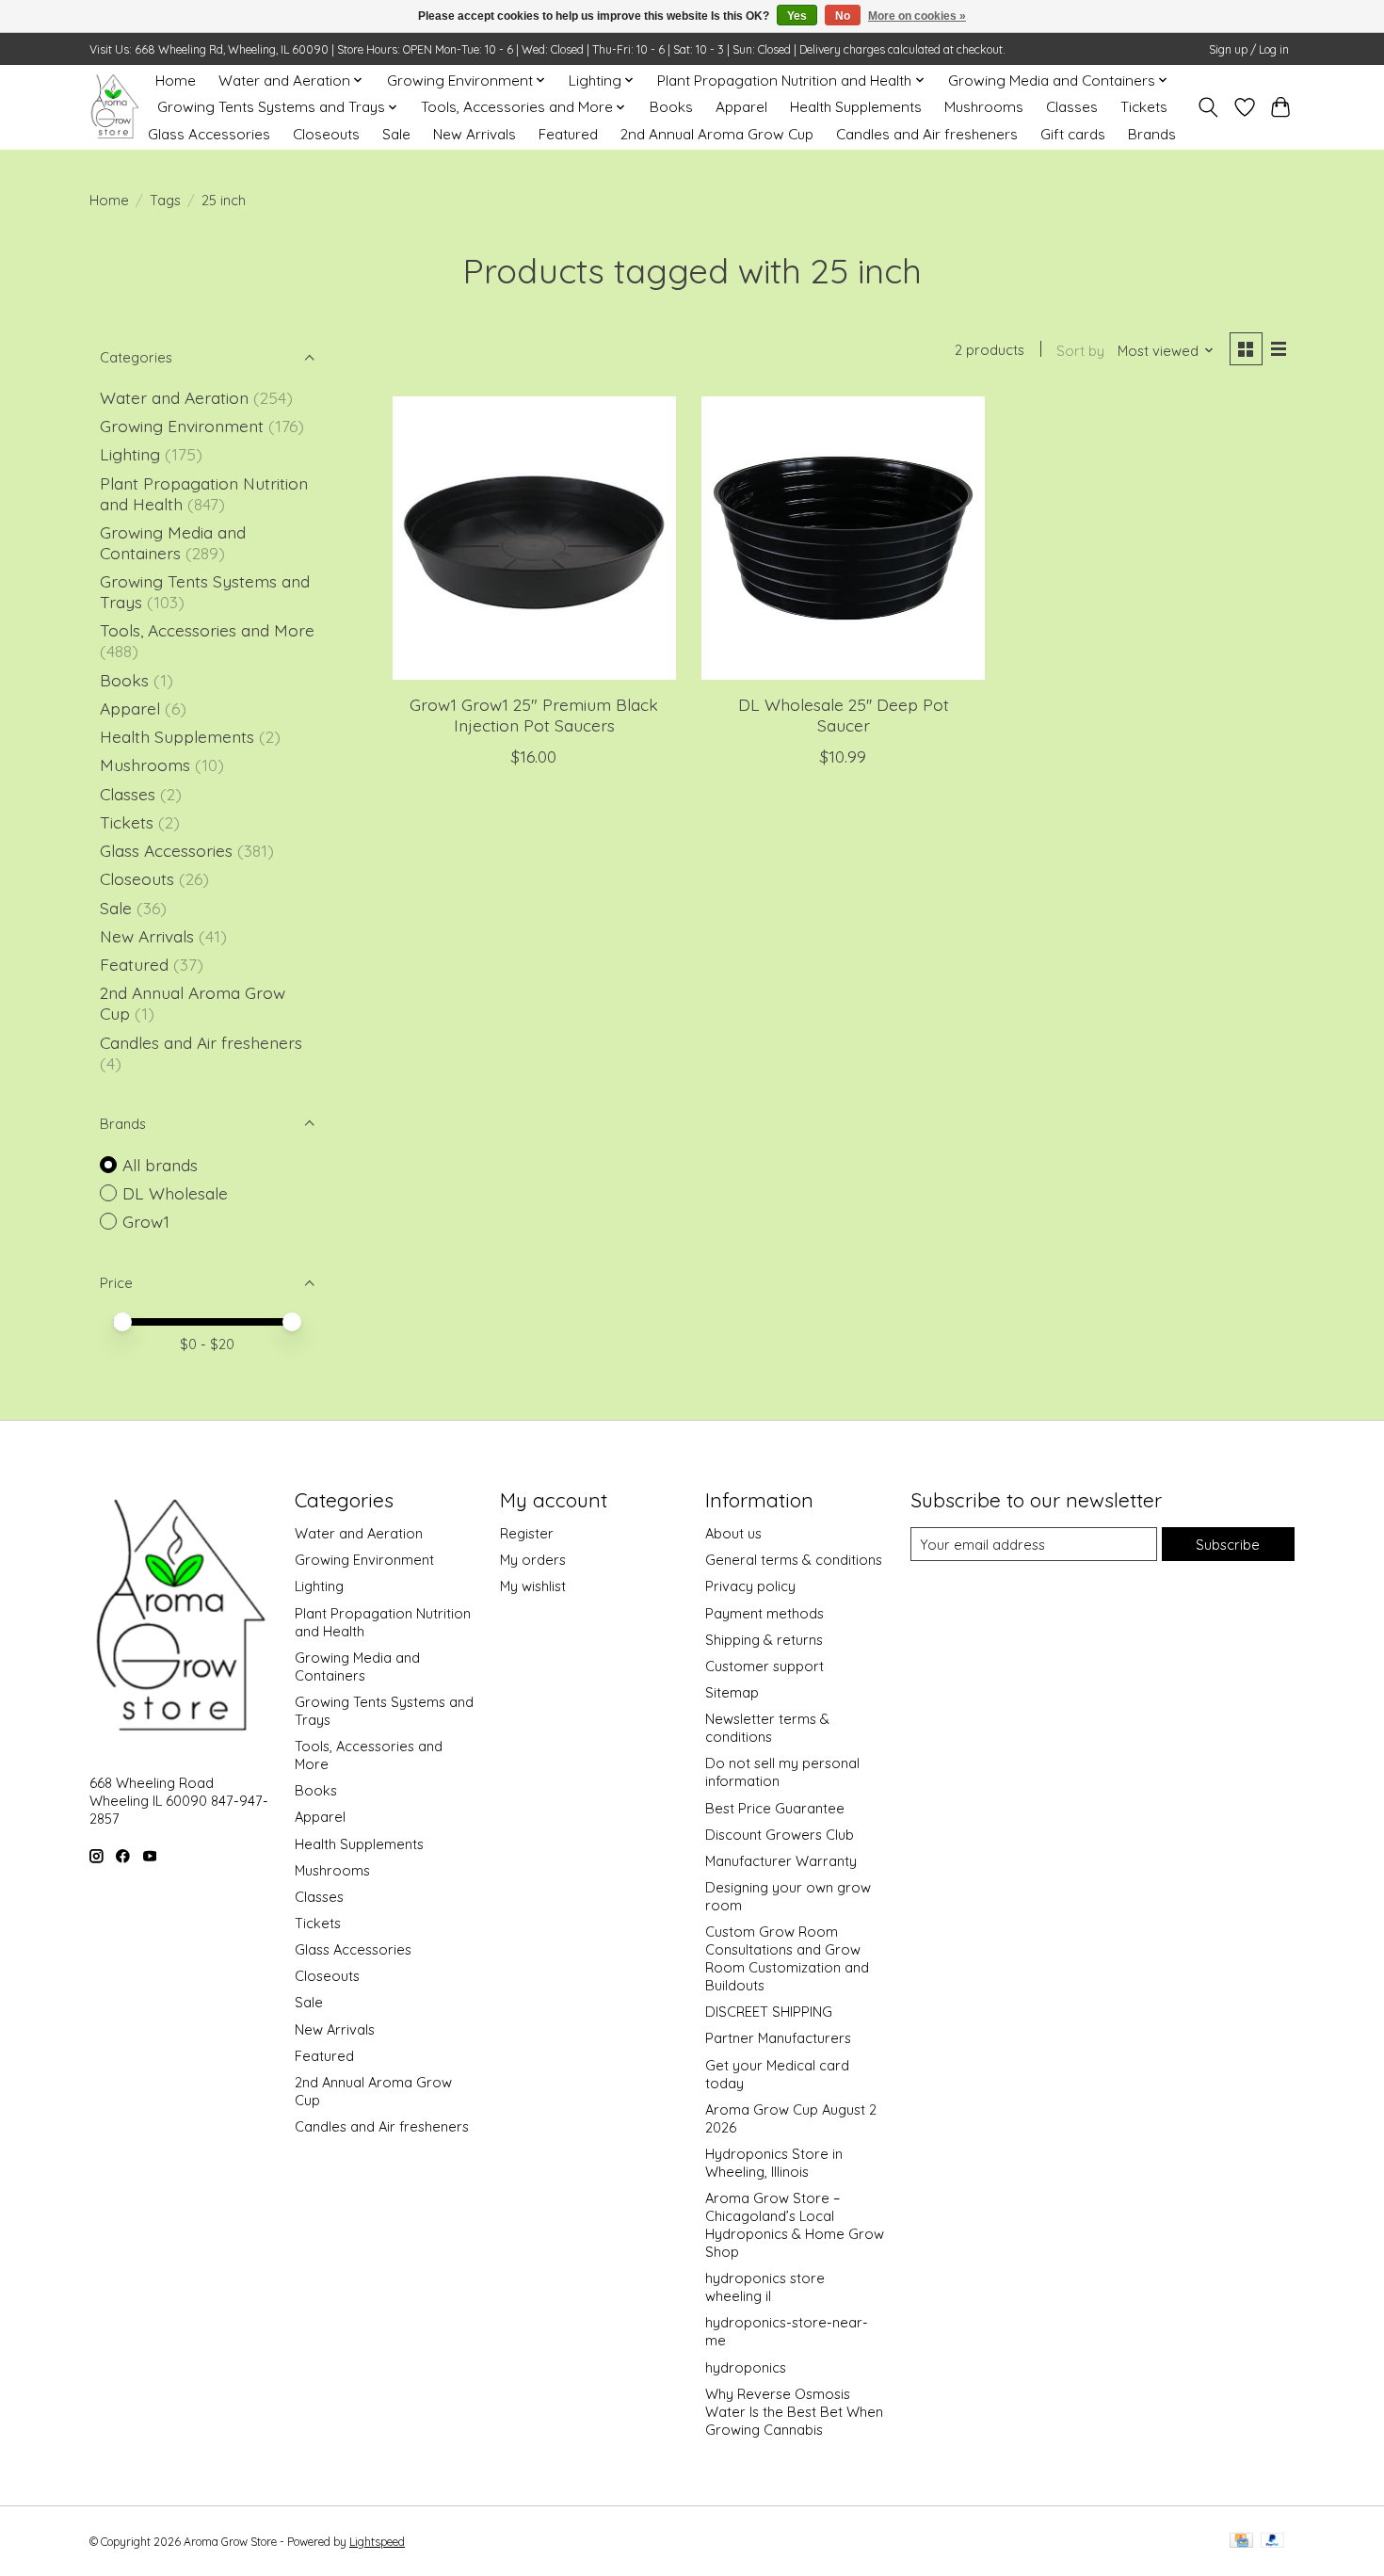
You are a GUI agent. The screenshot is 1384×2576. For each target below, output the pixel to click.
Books (671, 107)
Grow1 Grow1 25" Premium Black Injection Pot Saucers (534, 714)
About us (733, 1533)
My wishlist (533, 1586)
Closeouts (326, 134)
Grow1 (146, 1221)
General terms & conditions (794, 1560)
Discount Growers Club (780, 1835)
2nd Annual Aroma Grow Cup (717, 134)
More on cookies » (917, 16)
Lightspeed (377, 2542)
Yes (797, 16)
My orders (533, 1560)
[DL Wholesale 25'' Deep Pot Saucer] (843, 538)
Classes (1072, 107)
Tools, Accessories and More (207, 630)
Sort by (1080, 351)
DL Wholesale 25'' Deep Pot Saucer (844, 714)
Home (176, 80)
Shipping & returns (764, 1640)
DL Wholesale (175, 1193)
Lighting (132, 454)
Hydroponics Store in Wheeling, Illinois (774, 2163)
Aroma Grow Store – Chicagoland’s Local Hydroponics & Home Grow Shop (795, 2225)
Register (527, 1533)
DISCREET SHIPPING (769, 2012)
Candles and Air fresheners (927, 134)
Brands (1152, 134)
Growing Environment (182, 426)
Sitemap (732, 1692)
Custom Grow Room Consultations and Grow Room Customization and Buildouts (787, 1958)
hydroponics (746, 2367)
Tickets (1144, 107)
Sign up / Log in (1249, 49)
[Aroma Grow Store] (114, 107)
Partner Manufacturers (778, 2038)
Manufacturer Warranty (781, 1861)
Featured (568, 134)
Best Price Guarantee (775, 1808)
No (843, 16)
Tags (165, 200)
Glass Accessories (209, 134)
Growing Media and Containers (173, 542)
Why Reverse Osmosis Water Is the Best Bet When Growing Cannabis (794, 2412)
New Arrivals (475, 134)
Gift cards (1073, 134)
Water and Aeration (174, 397)
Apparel (741, 107)
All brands (160, 1165)
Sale (396, 134)
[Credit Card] (1241, 2542)
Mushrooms (984, 107)
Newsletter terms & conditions (767, 1728)
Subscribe (1228, 1545)
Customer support (764, 1666)
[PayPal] (1273, 2542)
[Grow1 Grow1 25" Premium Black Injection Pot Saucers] (534, 538)
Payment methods (764, 1613)
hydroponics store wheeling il (765, 2287)
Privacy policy (750, 1586)
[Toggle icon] (1208, 107)
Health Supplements (856, 107)
